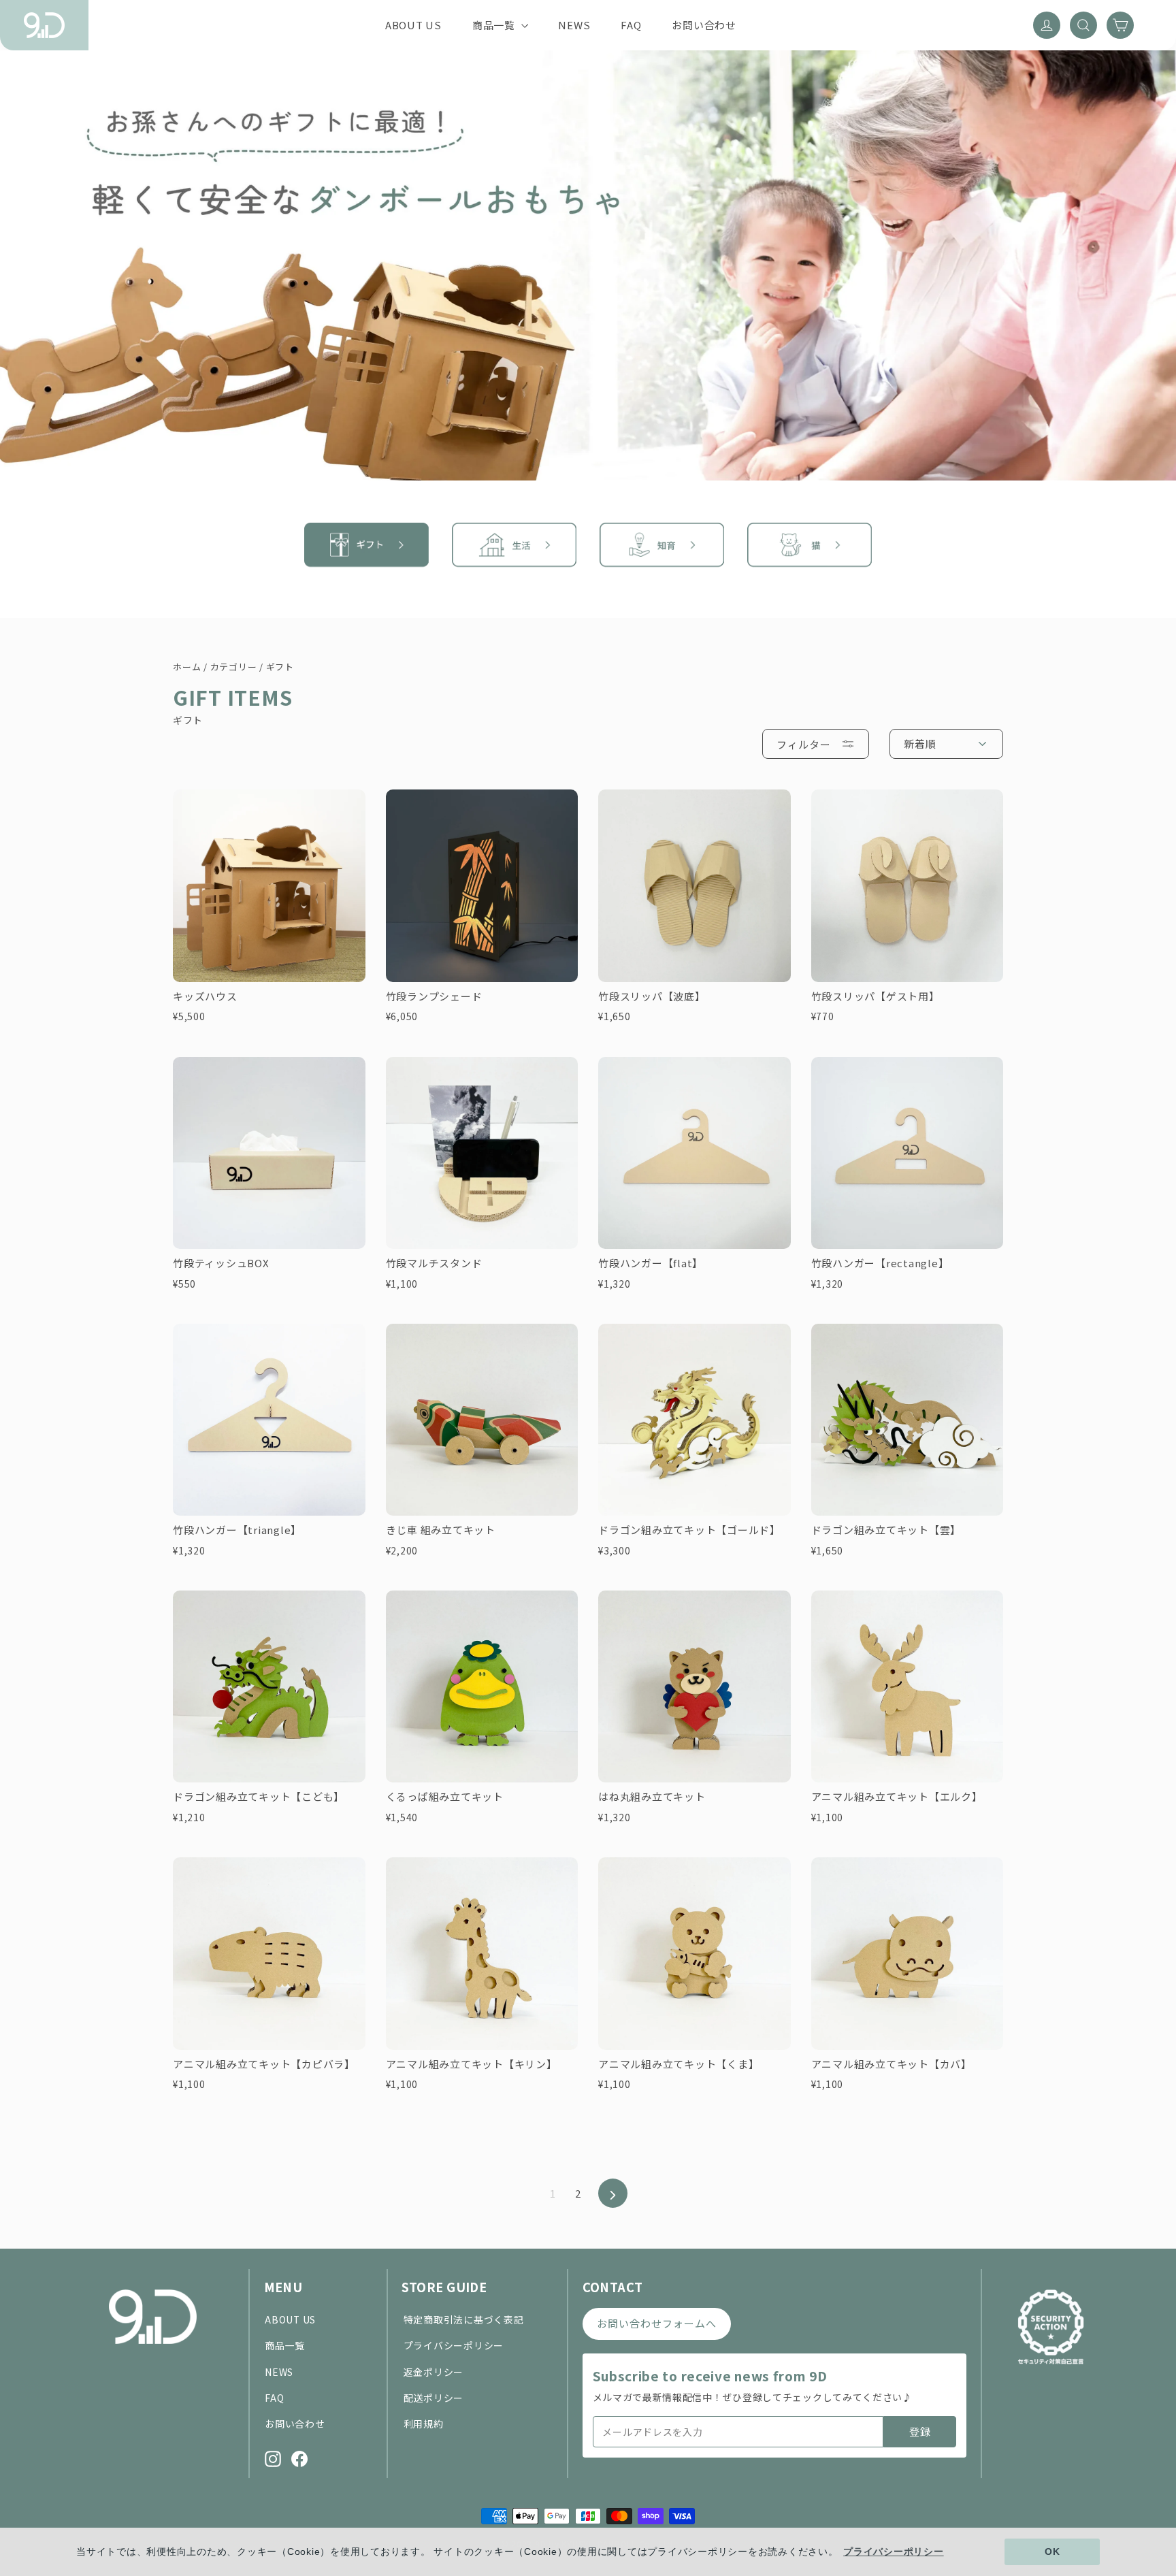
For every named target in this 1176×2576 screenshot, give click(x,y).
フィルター (804, 744)
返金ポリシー (434, 2372)
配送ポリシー (434, 2398)
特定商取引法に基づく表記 (464, 2319)
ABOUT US (413, 25)
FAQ (631, 25)
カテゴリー (234, 667)
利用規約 (424, 2424)
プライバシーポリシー (454, 2345)
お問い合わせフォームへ (657, 2323)
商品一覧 (495, 25)
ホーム (187, 667)
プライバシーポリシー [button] (894, 2551)
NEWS (574, 25)
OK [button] (1052, 2551)
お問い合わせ (704, 25)
